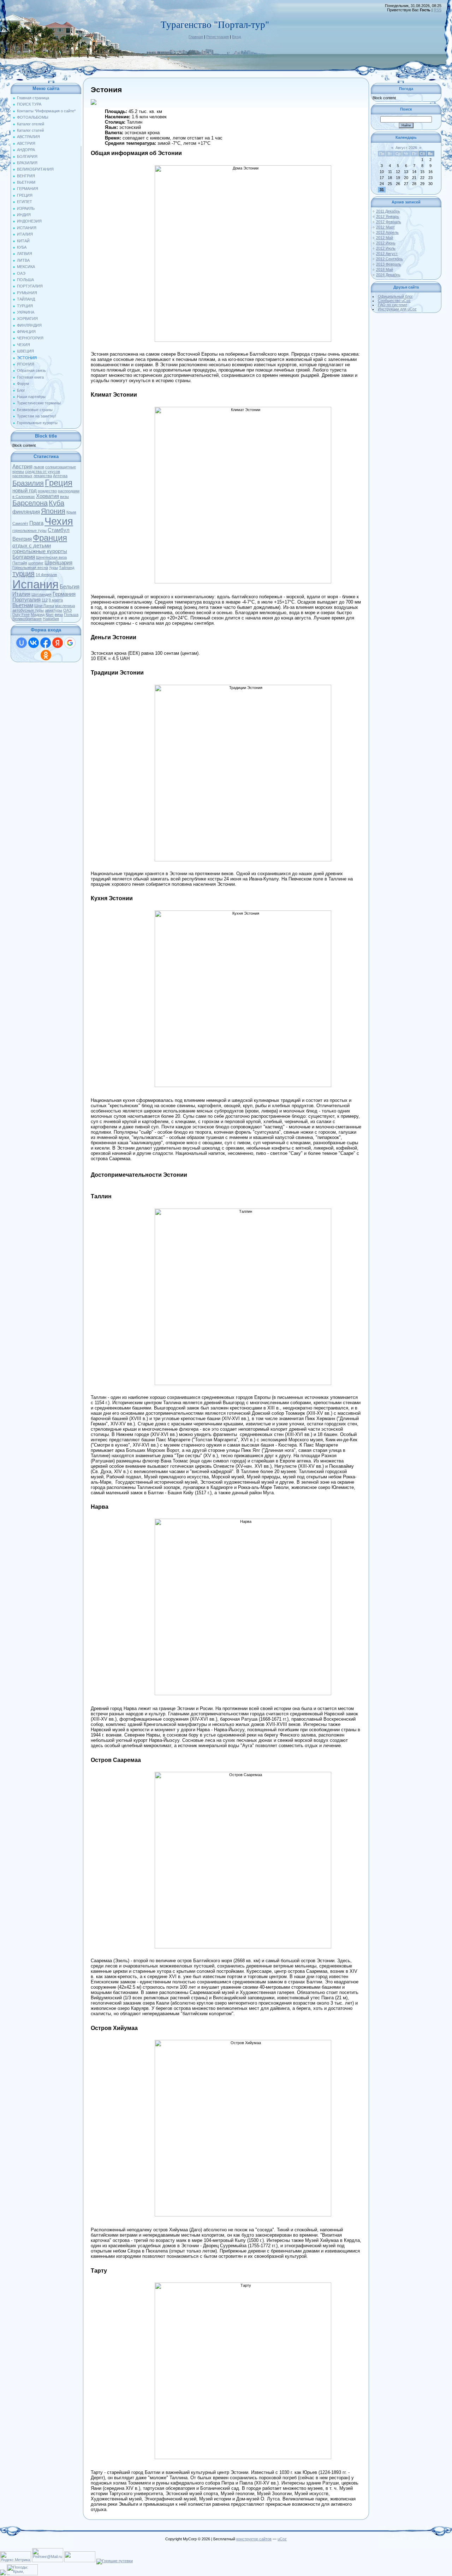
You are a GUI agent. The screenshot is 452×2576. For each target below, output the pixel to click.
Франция (50, 538)
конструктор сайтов (254, 2539)
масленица (65, 606)
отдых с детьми (32, 546)
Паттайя (20, 563)
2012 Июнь (386, 243)
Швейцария (58, 563)
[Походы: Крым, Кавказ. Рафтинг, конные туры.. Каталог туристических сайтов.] (22, 2574)
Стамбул (59, 530)
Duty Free (21, 615)
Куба (56, 503)
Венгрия (22, 539)
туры (53, 568)
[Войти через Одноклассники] (46, 655)
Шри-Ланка (44, 606)
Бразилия (28, 483)
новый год (25, 491)
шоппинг (36, 563)
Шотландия (41, 594)
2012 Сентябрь (389, 259)
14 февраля (46, 575)
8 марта (56, 600)
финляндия (26, 512)
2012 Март (385, 227)
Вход (236, 37)
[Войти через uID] (22, 643)
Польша (71, 615)
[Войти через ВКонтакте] (34, 643)
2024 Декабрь (388, 275)
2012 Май (385, 238)
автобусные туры (28, 610)
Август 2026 (406, 148)
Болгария (24, 557)
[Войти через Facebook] (46, 643)
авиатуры (53, 610)
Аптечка (60, 476)
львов (39, 467)
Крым (71, 512)
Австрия (22, 467)
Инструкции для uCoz (397, 309)
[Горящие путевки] (115, 2561)
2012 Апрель (387, 232)
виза (59, 615)
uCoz (282, 2539)
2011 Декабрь (388, 211)
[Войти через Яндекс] (58, 643)
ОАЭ (67, 610)
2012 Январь (388, 216)
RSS (438, 10)
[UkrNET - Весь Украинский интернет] (80, 2561)
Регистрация (218, 37)
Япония (53, 511)
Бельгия (70, 587)
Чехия (59, 521)
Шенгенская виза (51, 557)
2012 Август (387, 254)
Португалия (26, 600)
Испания (35, 584)
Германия (64, 594)
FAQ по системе (392, 305)
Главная (196, 37)
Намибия (51, 619)
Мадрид (38, 615)
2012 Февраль (389, 222)
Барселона (30, 503)
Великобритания (27, 619)
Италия (21, 594)
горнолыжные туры (29, 530)
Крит (50, 615)
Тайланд (67, 568)
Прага (36, 523)
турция (23, 574)
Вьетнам (23, 605)
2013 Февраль (389, 264)
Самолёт (20, 523)
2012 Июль (386, 248)
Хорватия (47, 496)
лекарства (43, 476)
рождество (47, 491)
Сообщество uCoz (394, 301)
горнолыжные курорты (40, 551)
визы (64, 497)
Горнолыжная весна (30, 568)
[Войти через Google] (70, 643)
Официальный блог (395, 296)
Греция (59, 483)
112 (45, 600)
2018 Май (385, 269)
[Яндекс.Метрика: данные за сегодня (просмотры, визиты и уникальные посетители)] (16, 2557)
